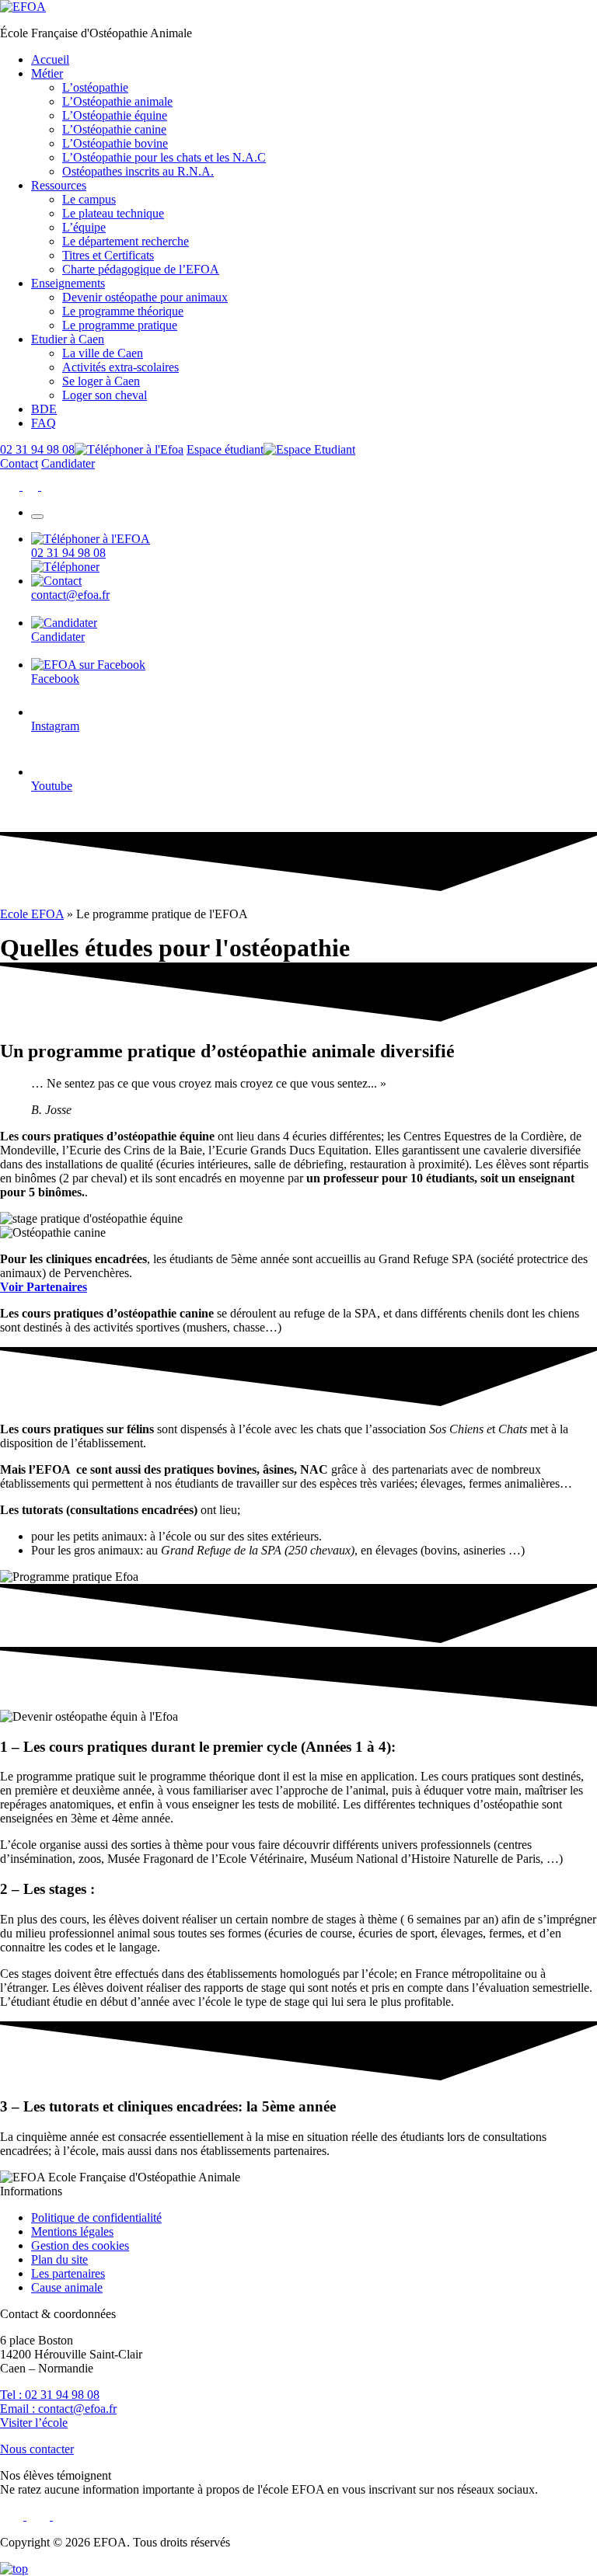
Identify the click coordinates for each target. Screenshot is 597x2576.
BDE (44, 409)
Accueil (50, 59)
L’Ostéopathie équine (115, 115)
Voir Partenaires (44, 1287)
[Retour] (14, 2569)
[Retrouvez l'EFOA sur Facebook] (11, 486)
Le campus (89, 199)
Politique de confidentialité (96, 2217)
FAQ (44, 423)
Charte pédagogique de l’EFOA (141, 269)
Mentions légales (72, 2231)
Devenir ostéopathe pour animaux (145, 297)
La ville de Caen (103, 353)
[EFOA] (23, 7)
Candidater (68, 463)
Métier (47, 73)
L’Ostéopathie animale (117, 101)
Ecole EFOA (32, 914)
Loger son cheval (105, 395)
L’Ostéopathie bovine (115, 143)
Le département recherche (126, 241)
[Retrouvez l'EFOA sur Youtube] (50, 486)
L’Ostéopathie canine (114, 129)
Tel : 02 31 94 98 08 (50, 2395)
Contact (19, 463)
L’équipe (84, 227)
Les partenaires (68, 2273)
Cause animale (67, 2287)
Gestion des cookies (80, 2245)
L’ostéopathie (95, 87)
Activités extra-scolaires (120, 367)
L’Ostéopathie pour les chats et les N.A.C (164, 157)
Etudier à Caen (68, 339)
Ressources (59, 185)
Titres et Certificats (108, 255)
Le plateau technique (113, 213)
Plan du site (59, 2259)
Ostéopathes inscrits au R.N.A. (138, 171)
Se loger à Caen (101, 381)
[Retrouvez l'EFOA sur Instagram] (32, 486)
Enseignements (68, 283)
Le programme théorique (123, 311)
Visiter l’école (34, 2423)
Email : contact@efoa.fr (58, 2409)
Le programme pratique (120, 325)
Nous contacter (37, 2449)
